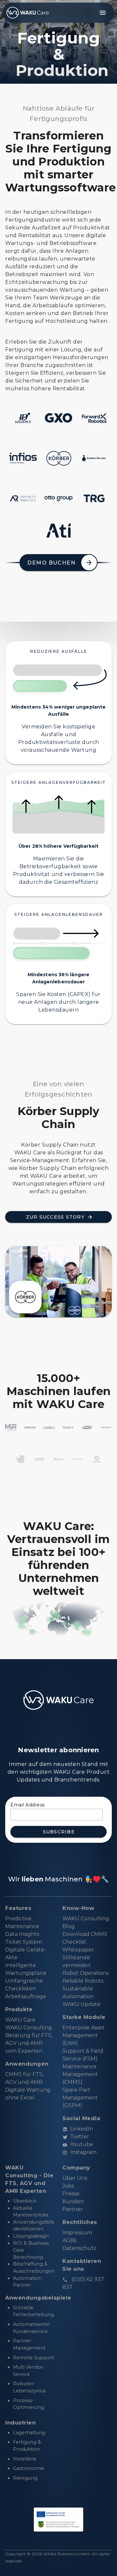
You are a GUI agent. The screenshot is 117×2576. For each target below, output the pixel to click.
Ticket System (24, 1942)
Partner (73, 2209)
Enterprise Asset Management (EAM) (84, 2035)
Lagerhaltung (29, 2433)
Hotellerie (25, 2459)
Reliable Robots (83, 1981)
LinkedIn (82, 2129)
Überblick (25, 2201)
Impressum (77, 2233)
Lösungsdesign (31, 2236)
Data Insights (22, 1934)
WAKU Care (20, 2020)
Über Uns (75, 2178)
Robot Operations (85, 1973)
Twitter (80, 2137)
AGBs (69, 2240)
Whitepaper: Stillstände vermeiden (79, 1957)
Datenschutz (79, 2248)
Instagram (83, 2152)
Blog (69, 1926)
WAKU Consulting (29, 2028)
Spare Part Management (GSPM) (80, 2098)
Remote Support (34, 2358)
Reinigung (25, 2478)
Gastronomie (29, 2468)
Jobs (68, 2186)
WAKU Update (81, 2004)
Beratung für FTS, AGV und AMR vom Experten (29, 2043)
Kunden (73, 2201)
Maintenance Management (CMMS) (80, 2074)
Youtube (82, 2144)
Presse (71, 2194)
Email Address (28, 1805)
